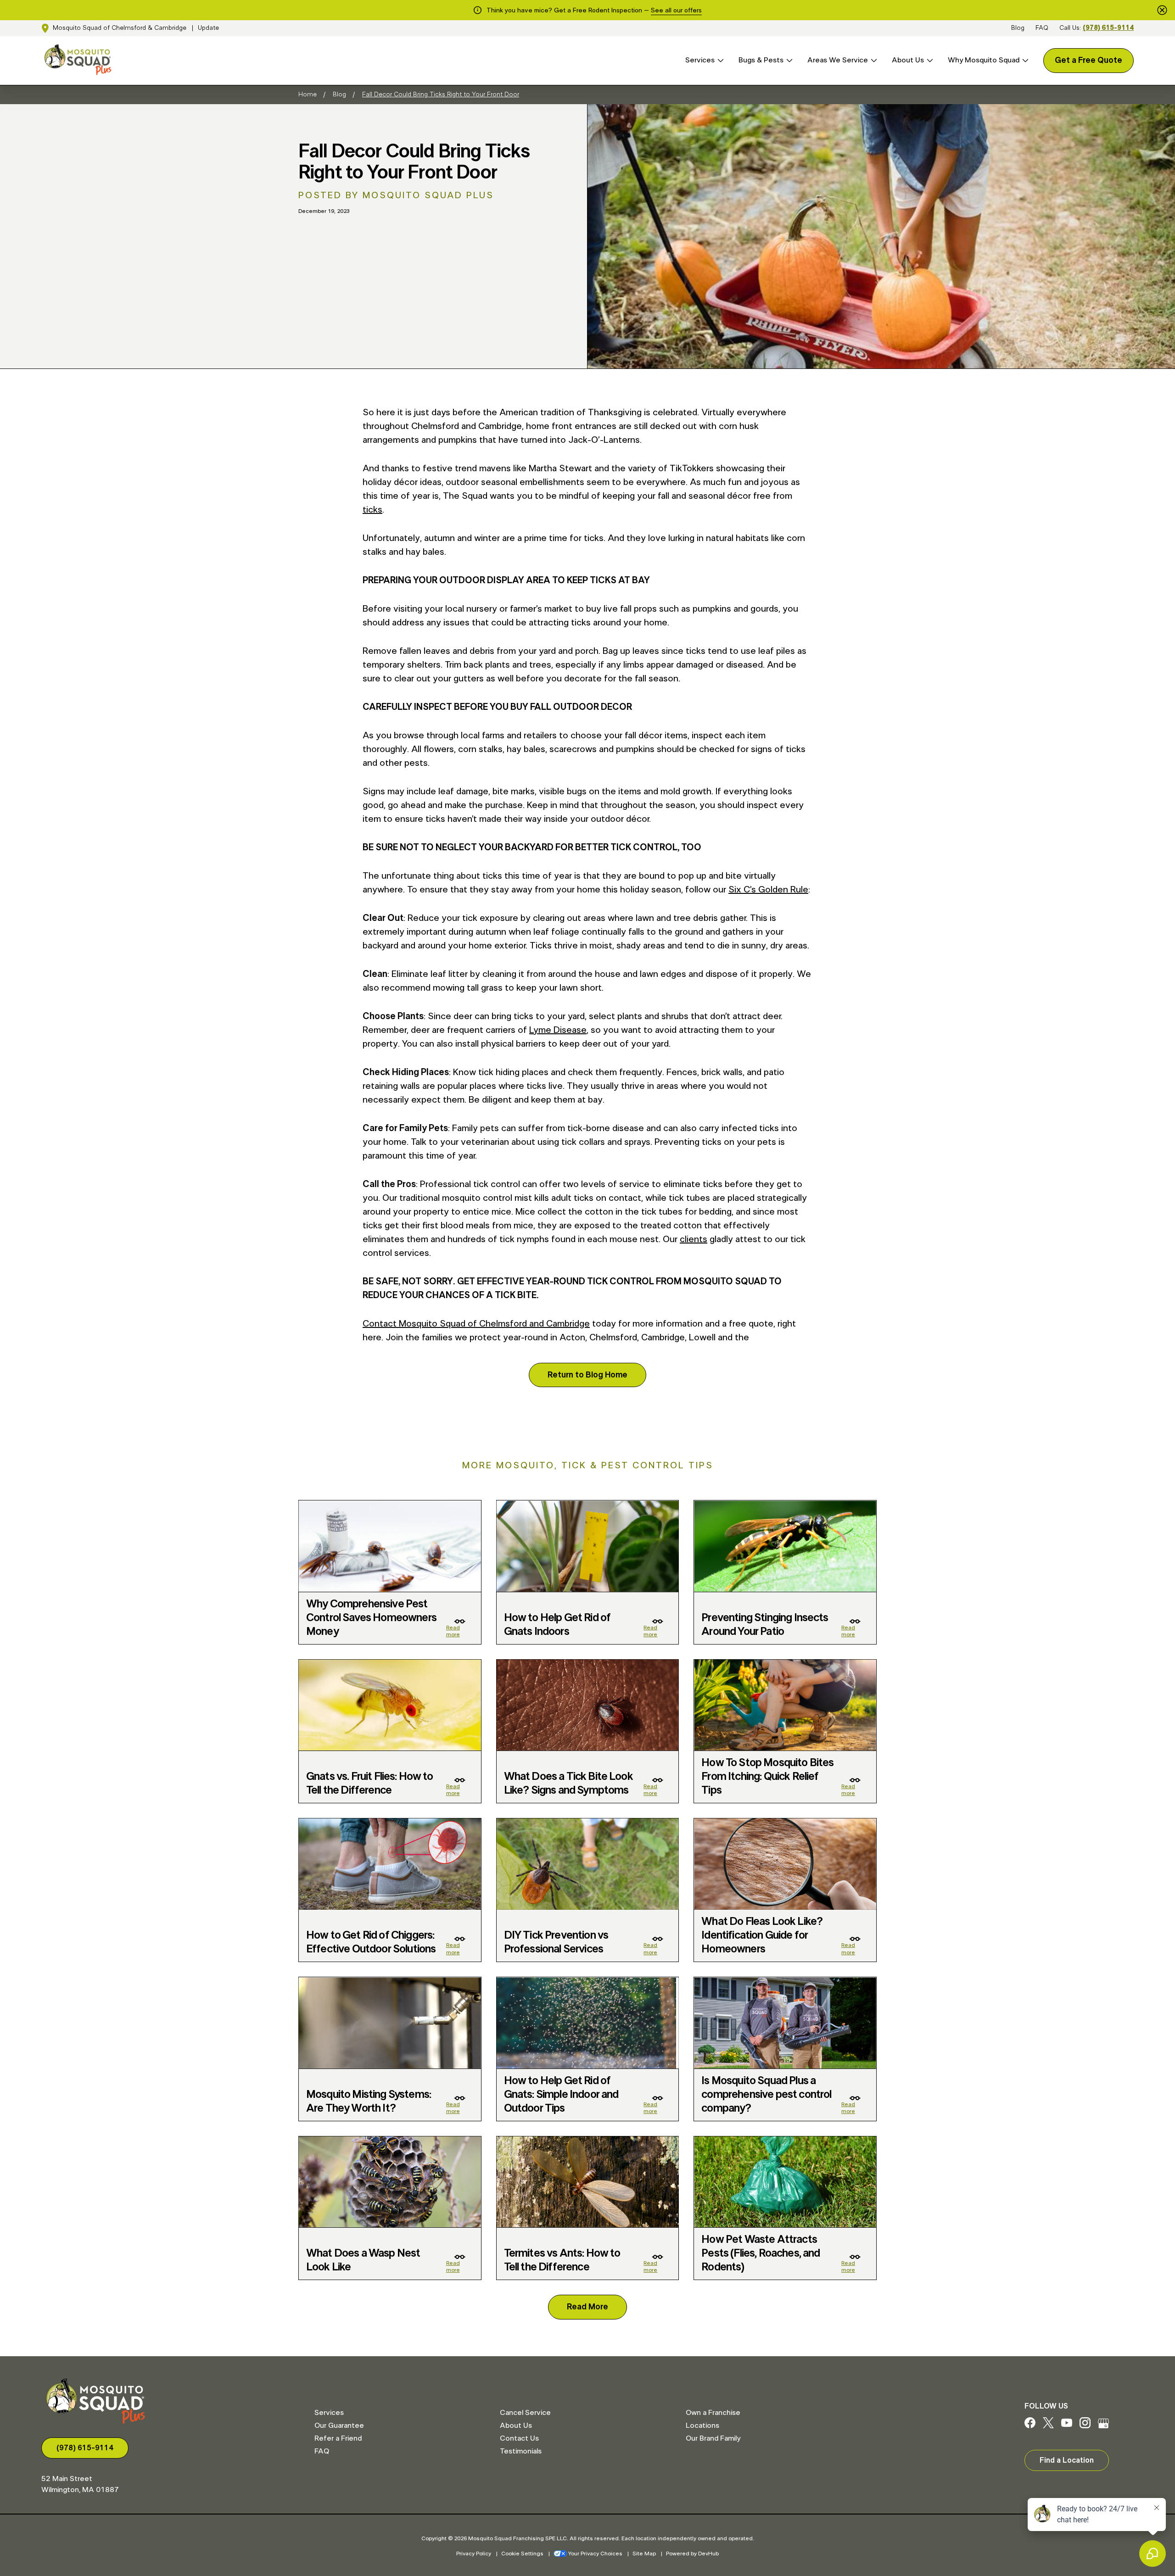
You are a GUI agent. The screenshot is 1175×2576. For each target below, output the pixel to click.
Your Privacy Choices (595, 2554)
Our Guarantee (339, 2425)
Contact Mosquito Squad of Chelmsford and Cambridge (476, 1324)
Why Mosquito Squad (984, 60)
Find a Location (1067, 2460)
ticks (372, 510)
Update (208, 28)
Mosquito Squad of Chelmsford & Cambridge (120, 28)
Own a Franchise (713, 2413)
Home (308, 95)
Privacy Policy (474, 2554)
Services (700, 60)
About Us (908, 60)
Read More (587, 2307)
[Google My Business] (1103, 2426)
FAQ (1042, 28)
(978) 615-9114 (1108, 28)
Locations (702, 2425)
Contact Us (519, 2438)
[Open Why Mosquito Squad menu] (1024, 60)
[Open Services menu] (719, 60)
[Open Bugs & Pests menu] (788, 60)
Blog (1018, 28)
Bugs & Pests (761, 60)
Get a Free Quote (1088, 61)
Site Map (644, 2554)
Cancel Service (525, 2413)
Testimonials (521, 2451)
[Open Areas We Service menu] (873, 60)
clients (694, 1239)
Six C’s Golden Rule (768, 890)
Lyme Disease (558, 1030)
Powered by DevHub (692, 2554)
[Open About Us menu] (929, 60)
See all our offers (676, 11)
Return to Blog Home (587, 1375)
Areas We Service (838, 60)
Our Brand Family (713, 2438)
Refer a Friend (338, 2438)
